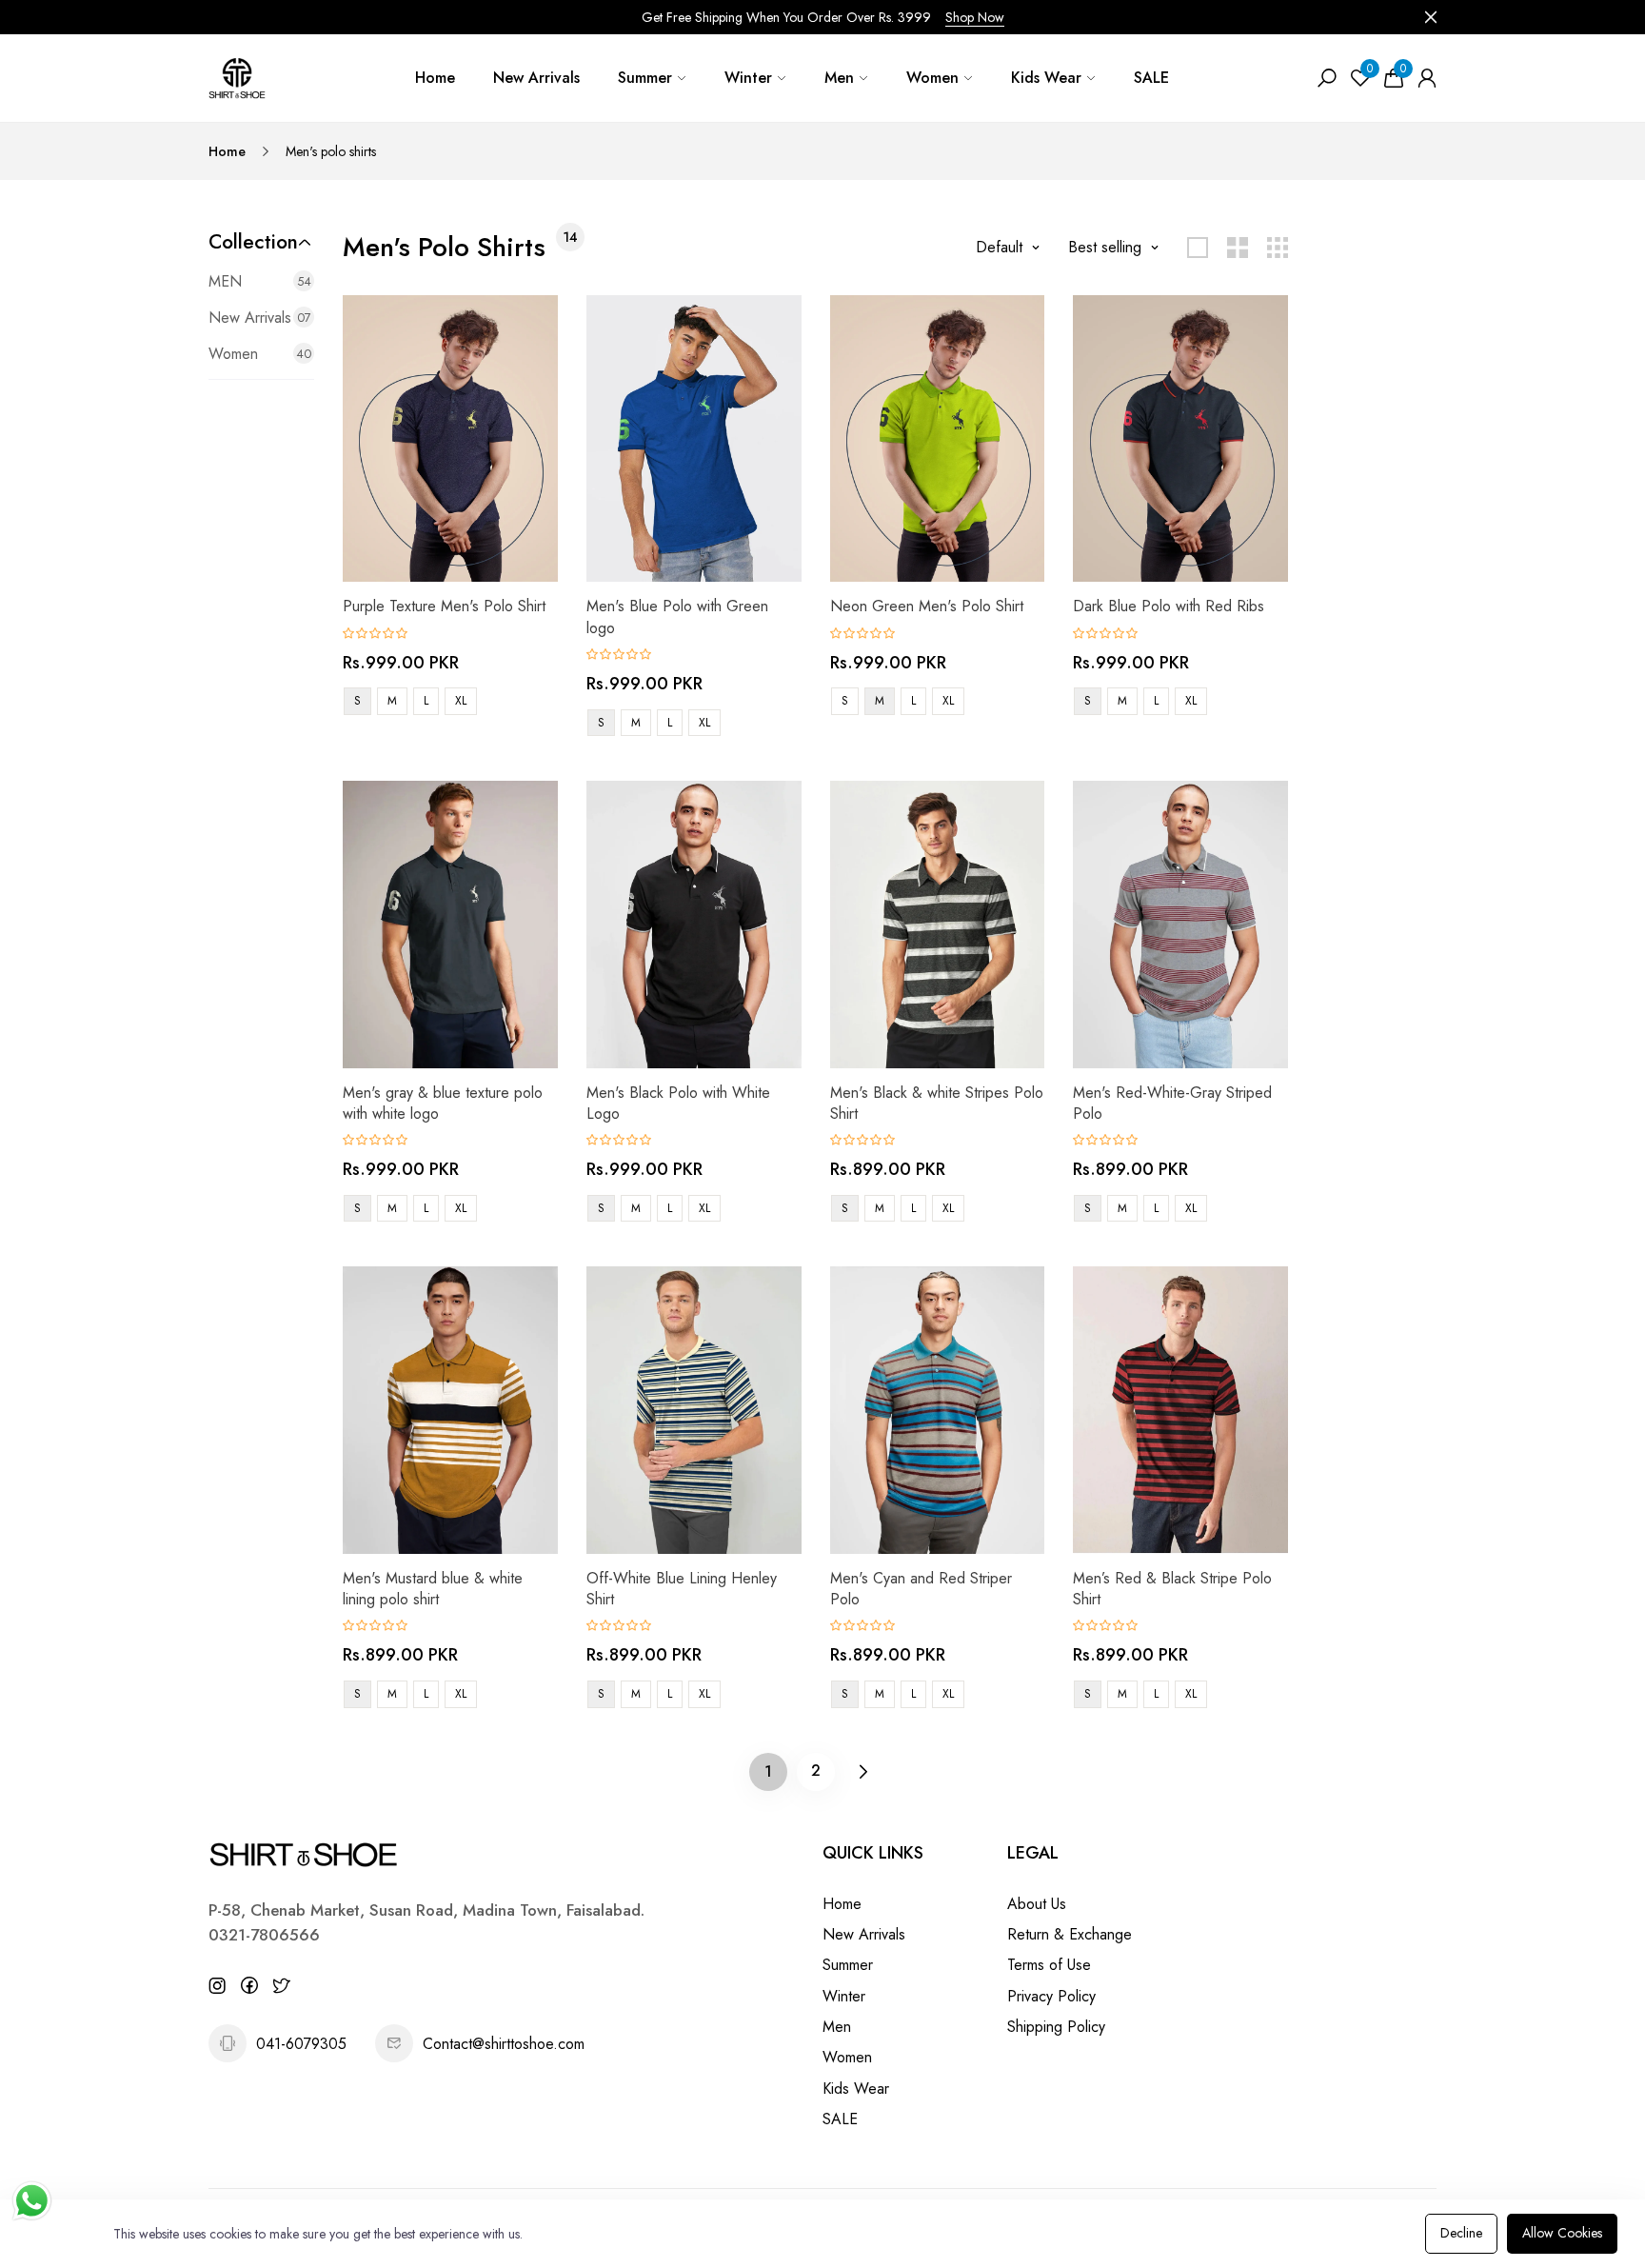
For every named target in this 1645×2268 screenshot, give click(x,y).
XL (461, 701)
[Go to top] (1569, 2192)
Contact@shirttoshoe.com (504, 2044)
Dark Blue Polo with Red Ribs (1169, 606)
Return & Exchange (1070, 1934)
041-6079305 (301, 2044)
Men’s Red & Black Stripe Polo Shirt (1172, 1589)
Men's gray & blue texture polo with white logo (443, 1103)
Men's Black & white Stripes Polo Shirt (937, 1103)
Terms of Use (1049, 1965)
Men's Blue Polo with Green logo (677, 617)
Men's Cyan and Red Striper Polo (921, 1589)
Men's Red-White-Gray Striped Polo (1172, 1103)
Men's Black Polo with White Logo (678, 1103)
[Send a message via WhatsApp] (32, 2201)
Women (932, 78)
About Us (1037, 1904)
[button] (261, 242)
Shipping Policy (1056, 2027)
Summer (645, 78)
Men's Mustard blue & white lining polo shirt (433, 1589)
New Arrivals (536, 78)
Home (435, 78)
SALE (1151, 78)
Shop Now (975, 17)
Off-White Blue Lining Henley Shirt (682, 1589)
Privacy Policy (1051, 1996)
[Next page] (863, 1772)
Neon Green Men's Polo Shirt (927, 606)
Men (839, 78)
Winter (748, 78)
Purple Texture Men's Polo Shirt (444, 606)
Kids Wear (1046, 78)
